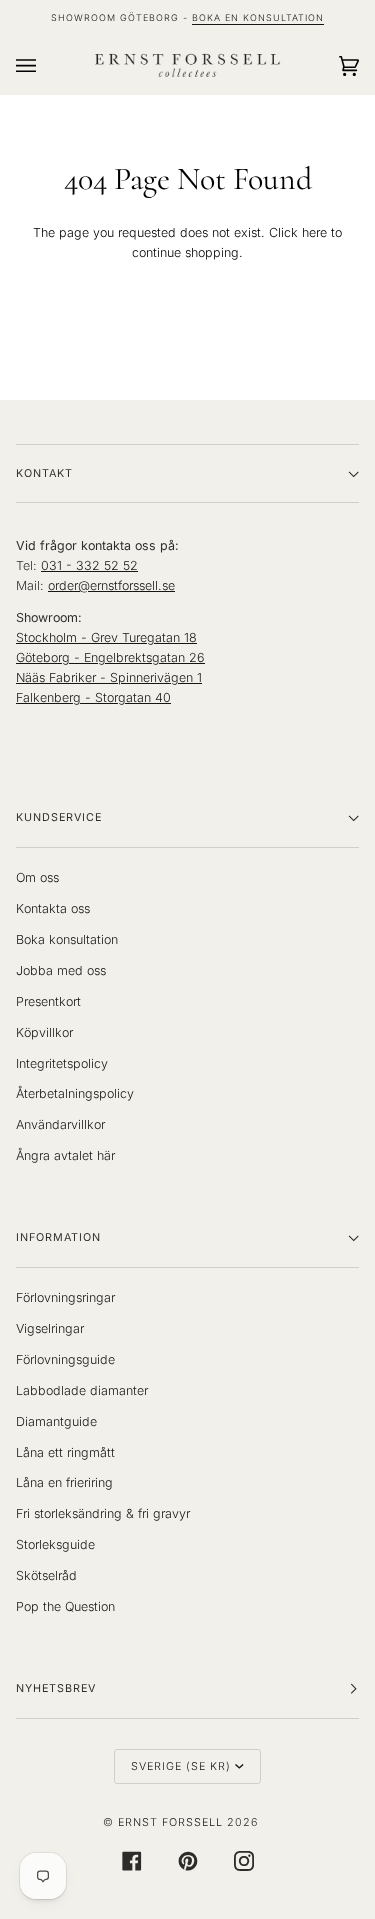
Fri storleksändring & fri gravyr (103, 1513)
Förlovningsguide (65, 1359)
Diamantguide (56, 1421)
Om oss (37, 877)
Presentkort (48, 1001)
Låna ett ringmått (65, 1452)
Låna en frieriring (64, 1482)
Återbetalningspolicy (75, 1093)
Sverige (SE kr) (181, 1766)
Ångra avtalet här (65, 1155)
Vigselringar (50, 1328)
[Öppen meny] (46, 65)
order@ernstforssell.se (111, 585)
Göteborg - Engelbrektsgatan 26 (110, 657)
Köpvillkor (44, 1032)
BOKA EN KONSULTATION (258, 17)
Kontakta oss (53, 908)
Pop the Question (65, 1606)
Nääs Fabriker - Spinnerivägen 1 (109, 677)
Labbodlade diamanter (82, 1390)
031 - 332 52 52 (89, 565)
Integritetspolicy (62, 1063)
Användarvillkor (60, 1124)
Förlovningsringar (65, 1297)
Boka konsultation (67, 939)
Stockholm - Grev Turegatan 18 (106, 637)
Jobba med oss (61, 970)
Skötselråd (46, 1575)
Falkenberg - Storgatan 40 (93, 697)
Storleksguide (55, 1544)
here (314, 232)
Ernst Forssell (170, 1822)
